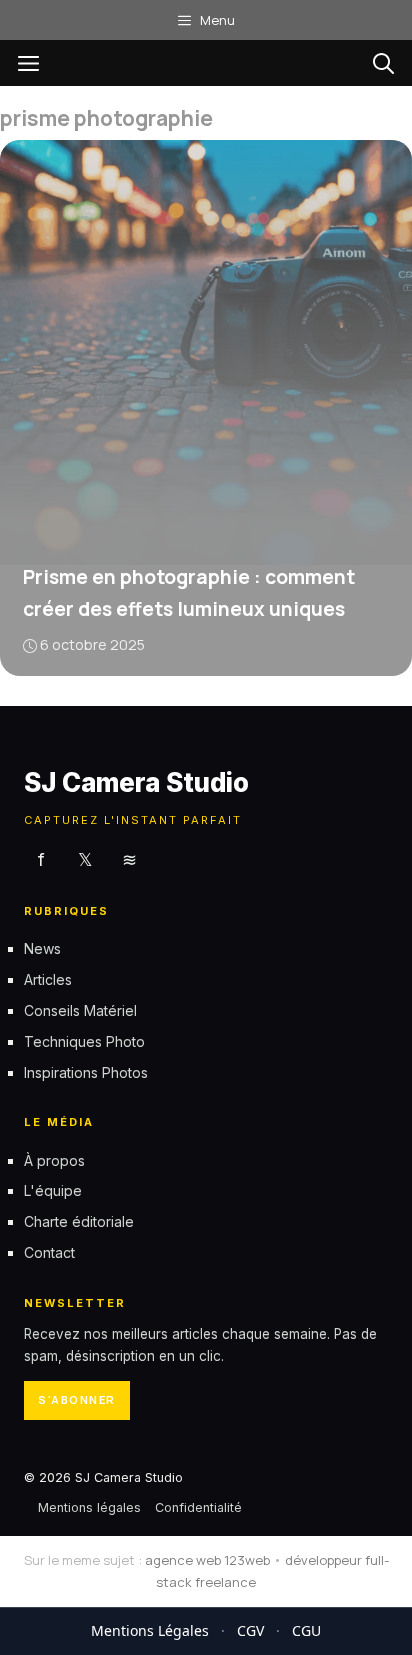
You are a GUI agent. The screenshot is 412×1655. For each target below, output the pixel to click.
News (42, 948)
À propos (54, 1159)
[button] (383, 63)
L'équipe (53, 1190)
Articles (48, 979)
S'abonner (77, 1399)
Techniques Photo (84, 1040)
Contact (49, 1252)
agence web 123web (207, 1560)
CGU (306, 1630)
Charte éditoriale (79, 1221)
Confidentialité (198, 1506)
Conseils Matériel (80, 1010)
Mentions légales (89, 1506)
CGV (250, 1630)
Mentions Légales (150, 1630)
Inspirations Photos (86, 1071)
